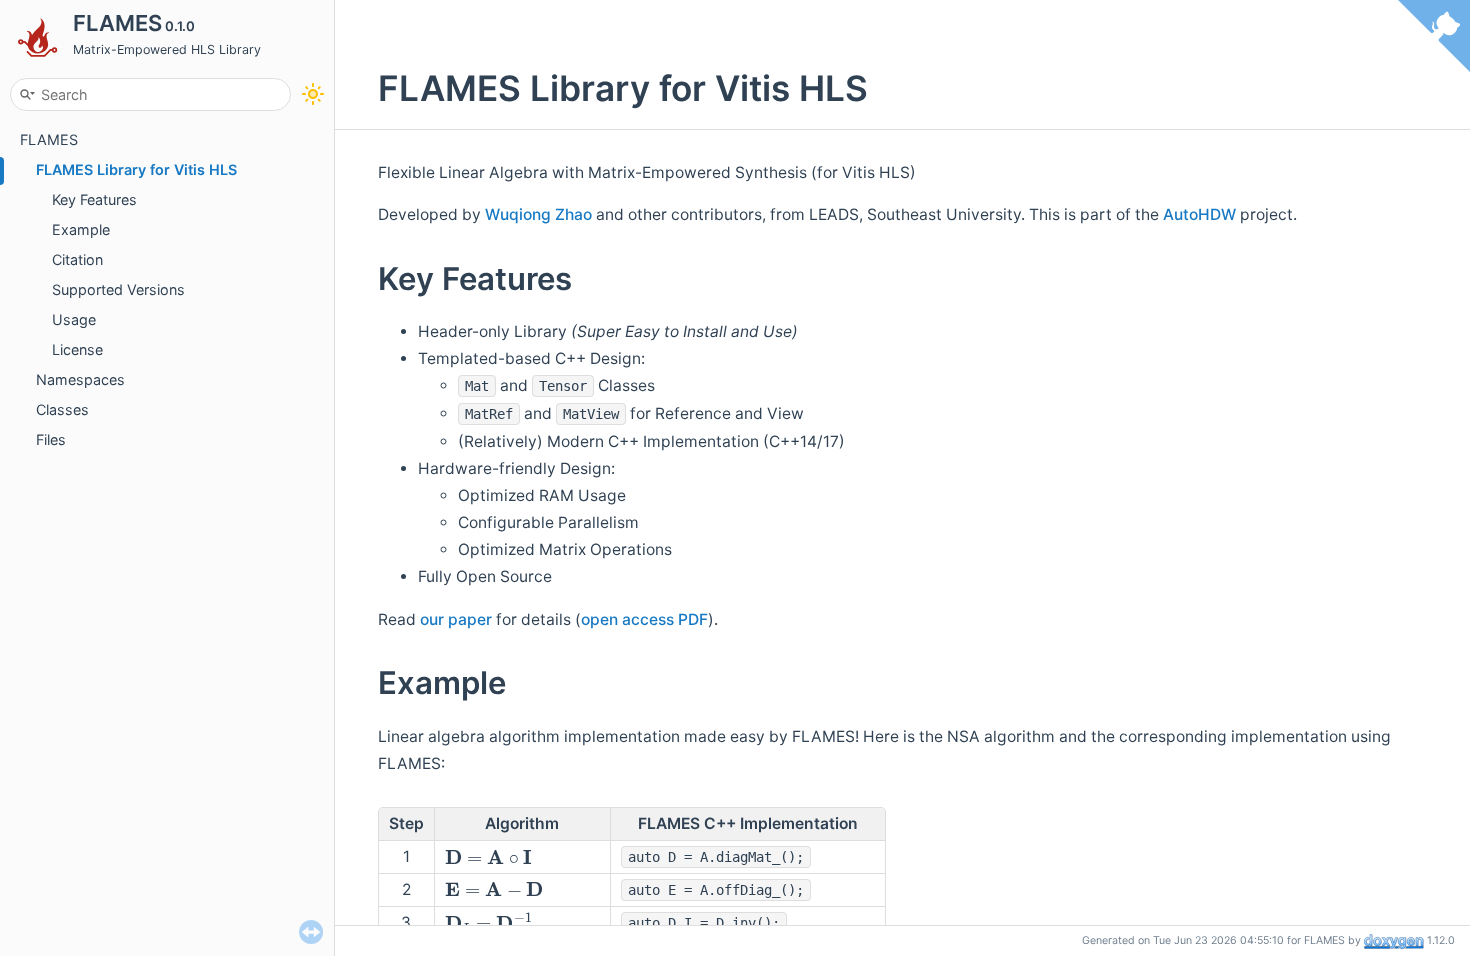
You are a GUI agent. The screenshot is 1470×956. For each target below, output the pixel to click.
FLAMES (49, 139)
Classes (62, 409)
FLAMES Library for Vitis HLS (136, 169)
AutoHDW (1199, 214)
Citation (77, 259)
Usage (74, 319)
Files (51, 439)
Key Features (94, 199)
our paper (456, 619)
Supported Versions (118, 289)
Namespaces (80, 379)
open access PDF (644, 619)
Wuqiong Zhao (538, 214)
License (77, 349)
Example (81, 229)
